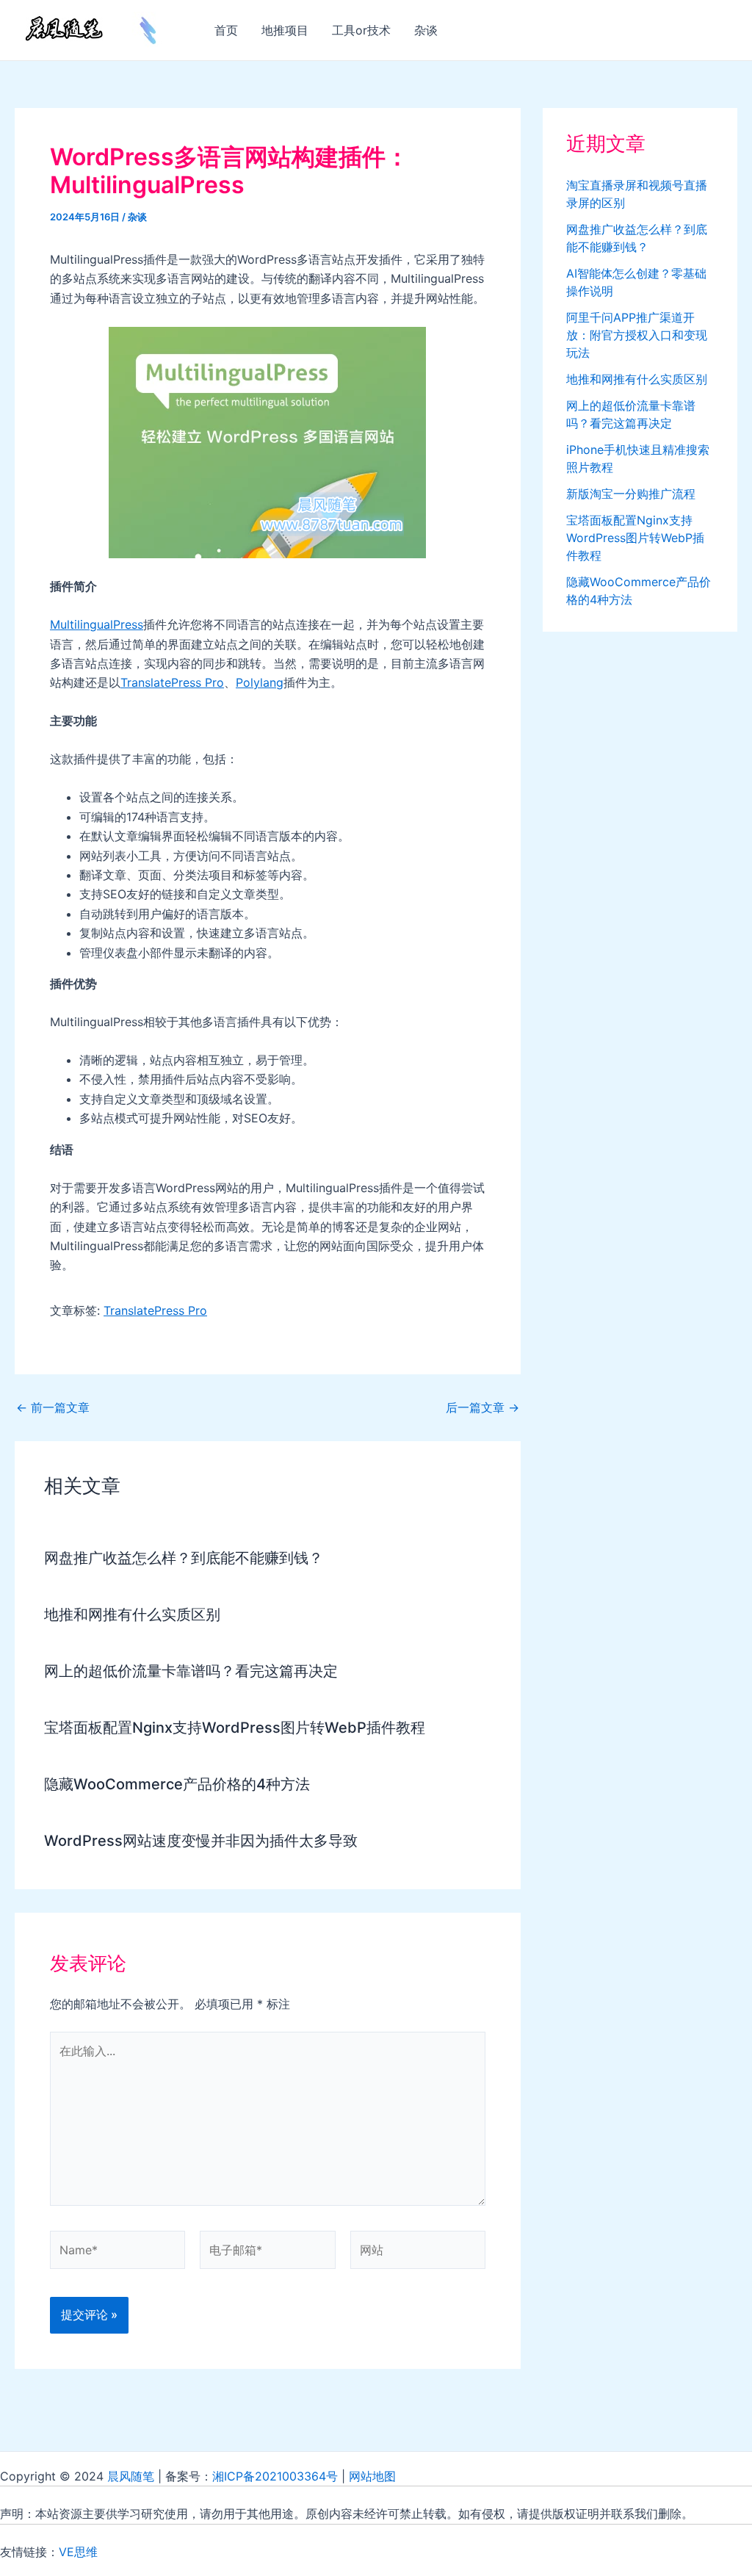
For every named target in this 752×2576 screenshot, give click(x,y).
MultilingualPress (97, 624)
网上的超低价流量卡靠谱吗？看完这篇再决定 (191, 1671)
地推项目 (285, 30)
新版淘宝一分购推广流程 (631, 494)
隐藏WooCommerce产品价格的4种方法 (177, 1784)
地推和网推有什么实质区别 (132, 1614)
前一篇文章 (53, 1407)
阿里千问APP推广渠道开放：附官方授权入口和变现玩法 (637, 335)
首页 (226, 30)
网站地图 (372, 2476)
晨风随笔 (131, 2476)
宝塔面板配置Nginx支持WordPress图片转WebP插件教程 (235, 1728)
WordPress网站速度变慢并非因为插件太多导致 (201, 1841)
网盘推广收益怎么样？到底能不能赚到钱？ (184, 1558)
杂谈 (426, 30)
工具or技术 (361, 30)
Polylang (260, 682)
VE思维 (78, 2552)
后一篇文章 (482, 1407)
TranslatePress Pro (172, 682)
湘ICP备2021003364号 (275, 2476)
